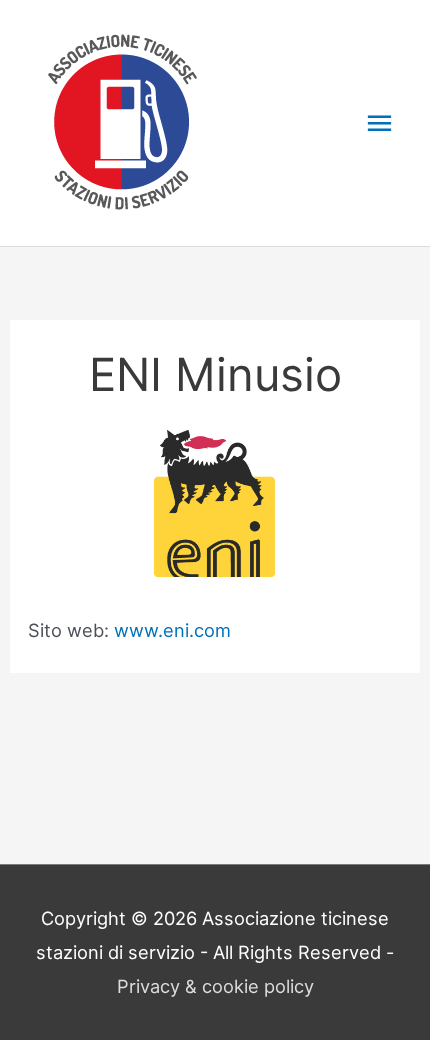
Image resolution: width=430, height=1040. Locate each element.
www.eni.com (172, 630)
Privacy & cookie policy (215, 986)
